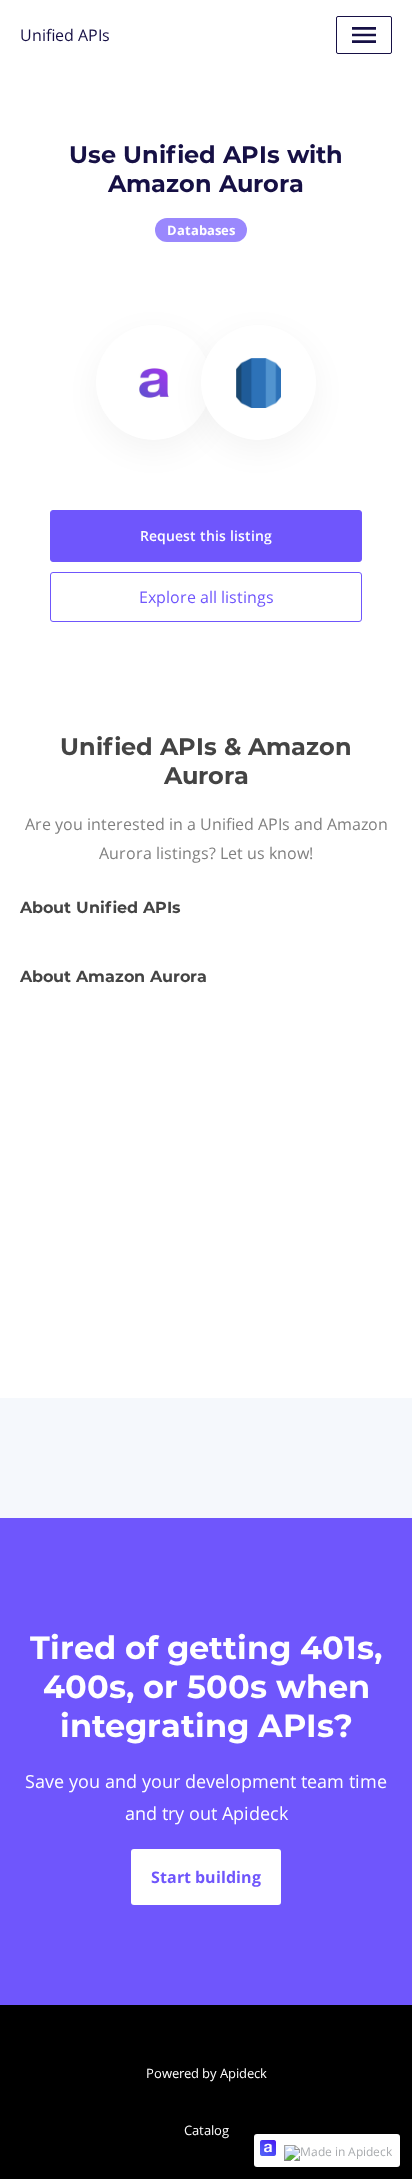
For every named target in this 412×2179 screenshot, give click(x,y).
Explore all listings (206, 597)
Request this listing (206, 535)
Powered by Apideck (206, 2073)
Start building (206, 1877)
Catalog (206, 2130)
